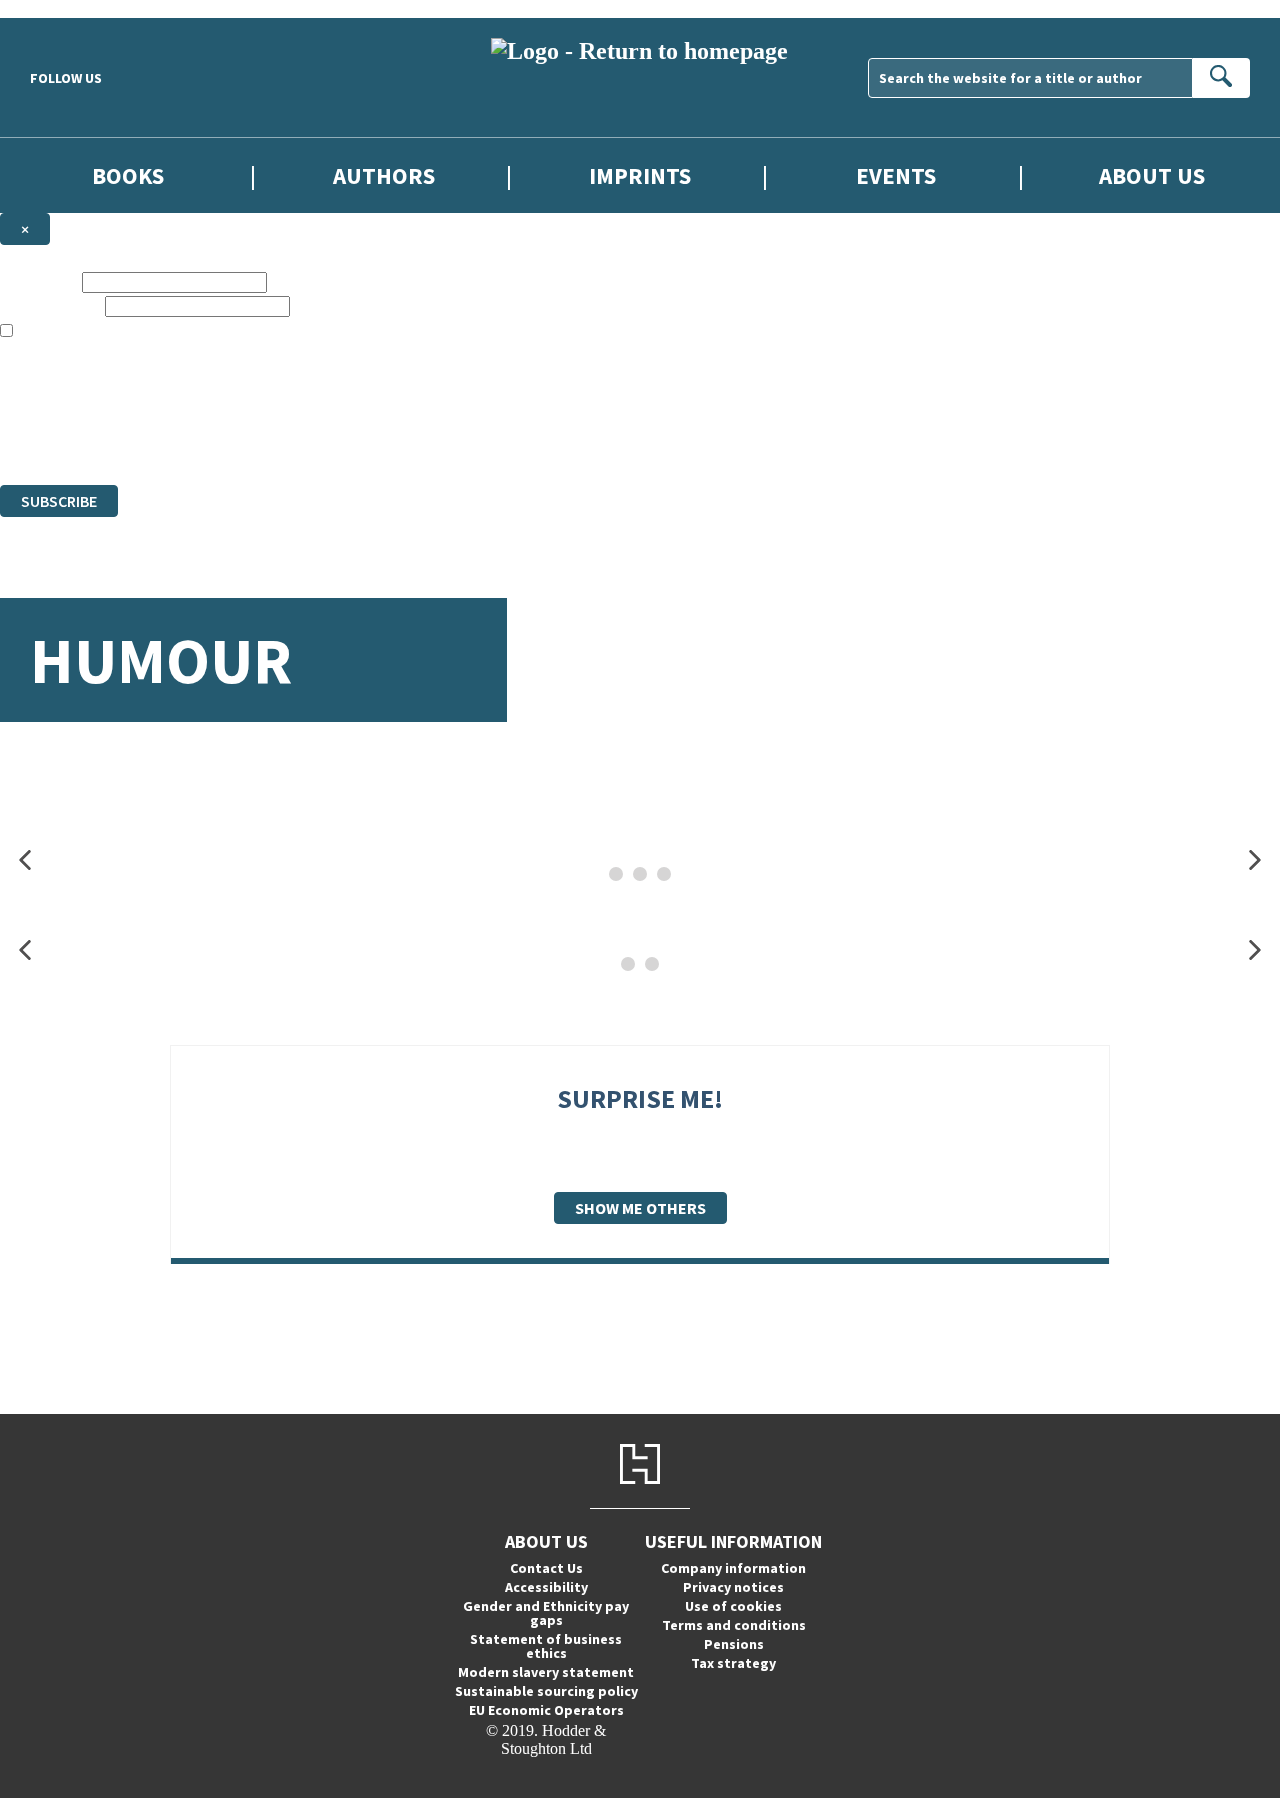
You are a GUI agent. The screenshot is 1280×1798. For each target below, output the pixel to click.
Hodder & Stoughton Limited (230, 403)
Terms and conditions (734, 1625)
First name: (39, 281)
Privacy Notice (394, 439)
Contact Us (546, 1568)
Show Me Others (640, 1208)
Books (128, 175)
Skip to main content (65, 8)
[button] (25, 860)
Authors (384, 175)
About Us (1152, 175)
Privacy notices (733, 1587)
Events (896, 175)
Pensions (734, 1644)
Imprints (640, 175)
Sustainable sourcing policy (546, 1691)
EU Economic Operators (546, 1710)
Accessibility (546, 1587)
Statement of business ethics (546, 1646)
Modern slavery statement (546, 1672)
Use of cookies (733, 1606)
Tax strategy (733, 1663)
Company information (733, 1568)
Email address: (50, 305)
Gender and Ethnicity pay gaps (546, 1613)
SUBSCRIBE (59, 501)
